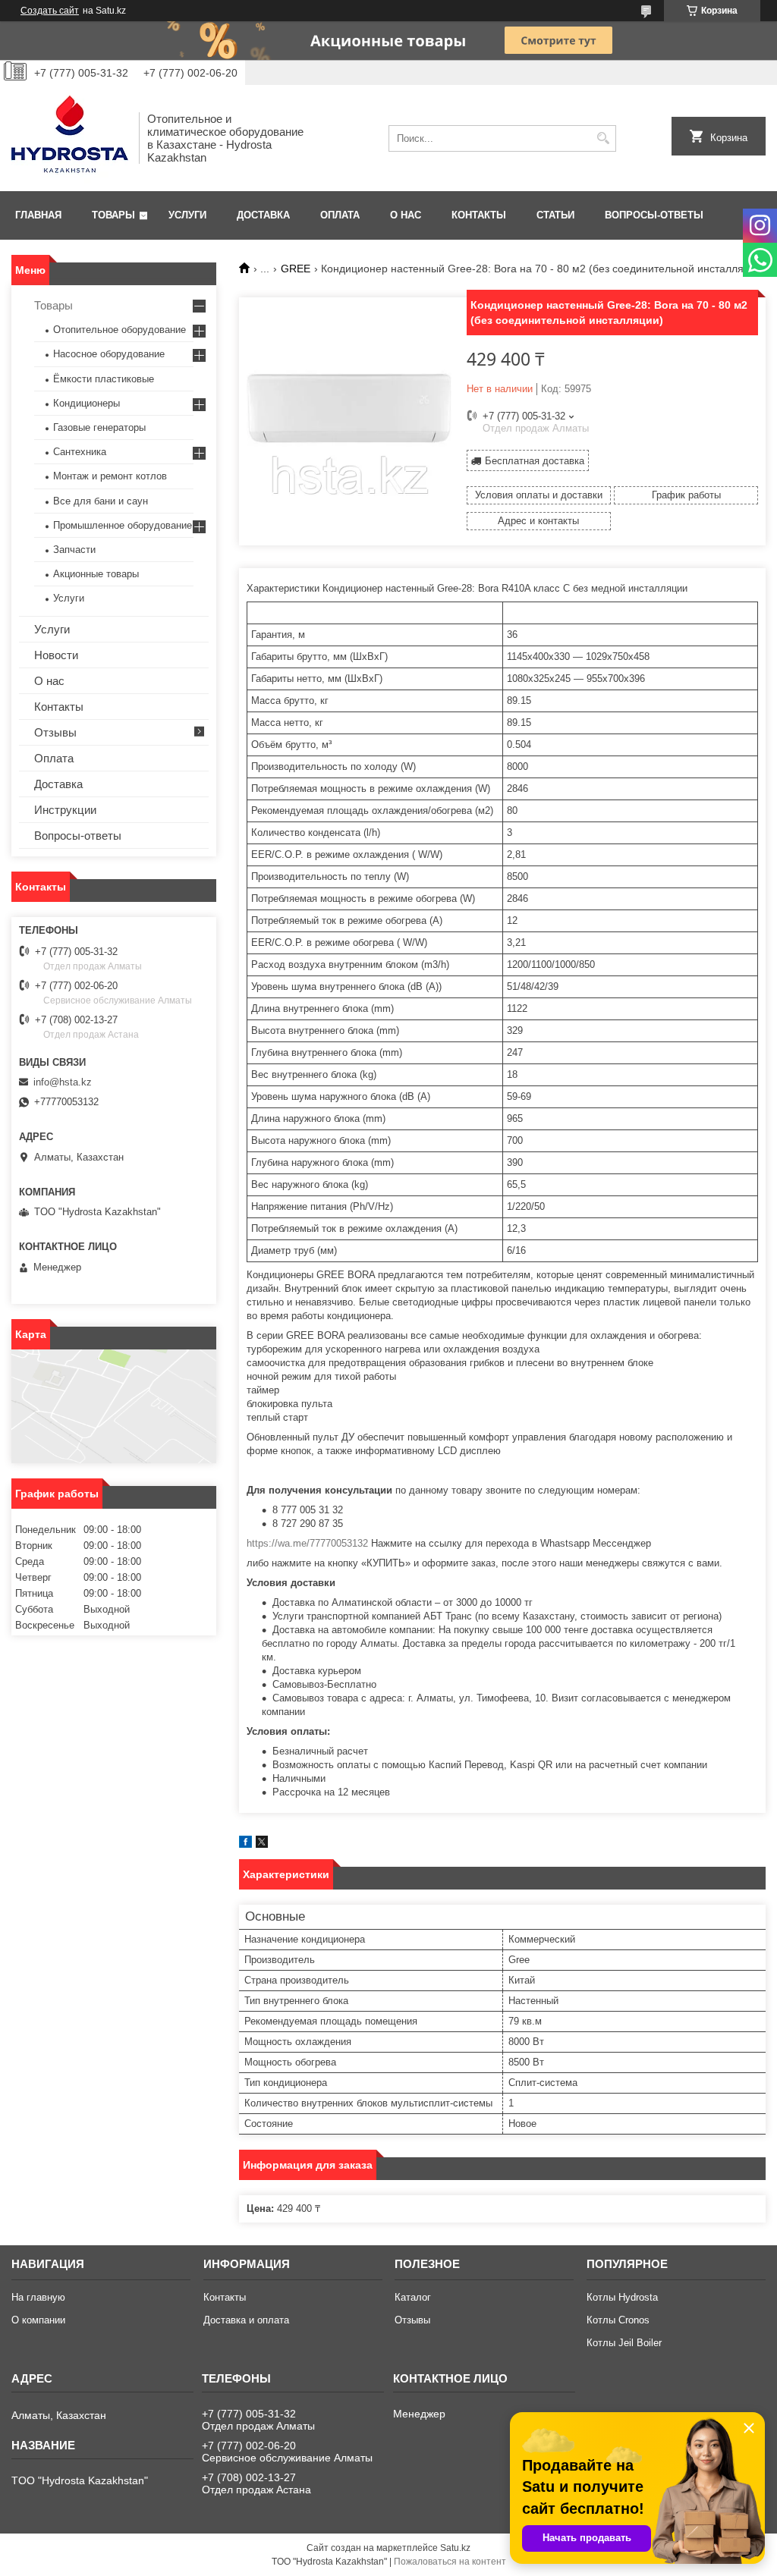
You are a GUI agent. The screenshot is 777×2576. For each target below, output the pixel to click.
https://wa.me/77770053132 (307, 1543)
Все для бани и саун (101, 501)
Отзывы (55, 732)
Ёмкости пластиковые (104, 379)
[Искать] (603, 138)
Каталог (413, 2297)
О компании (38, 2320)
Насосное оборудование (109, 354)
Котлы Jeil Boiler (624, 2343)
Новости (56, 655)
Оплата (340, 215)
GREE (296, 269)
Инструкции (65, 810)
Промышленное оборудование (123, 525)
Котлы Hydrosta (622, 2297)
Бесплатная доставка (535, 461)
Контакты (479, 215)
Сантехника (80, 452)
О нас (406, 215)
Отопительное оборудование (120, 330)
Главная (38, 215)
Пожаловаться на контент (450, 2562)
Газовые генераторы (99, 427)
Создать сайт (50, 11)
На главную (38, 2297)
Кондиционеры (87, 403)
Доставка (263, 215)
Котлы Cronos (618, 2320)
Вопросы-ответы (654, 215)
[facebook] (245, 1844)
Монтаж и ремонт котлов (110, 476)
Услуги (187, 215)
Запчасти (74, 550)
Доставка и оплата (246, 2320)
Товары (113, 215)
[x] (262, 1844)
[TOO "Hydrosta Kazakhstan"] (70, 138)
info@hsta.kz (63, 1082)
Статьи (555, 215)
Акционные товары (96, 574)
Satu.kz (455, 2548)
